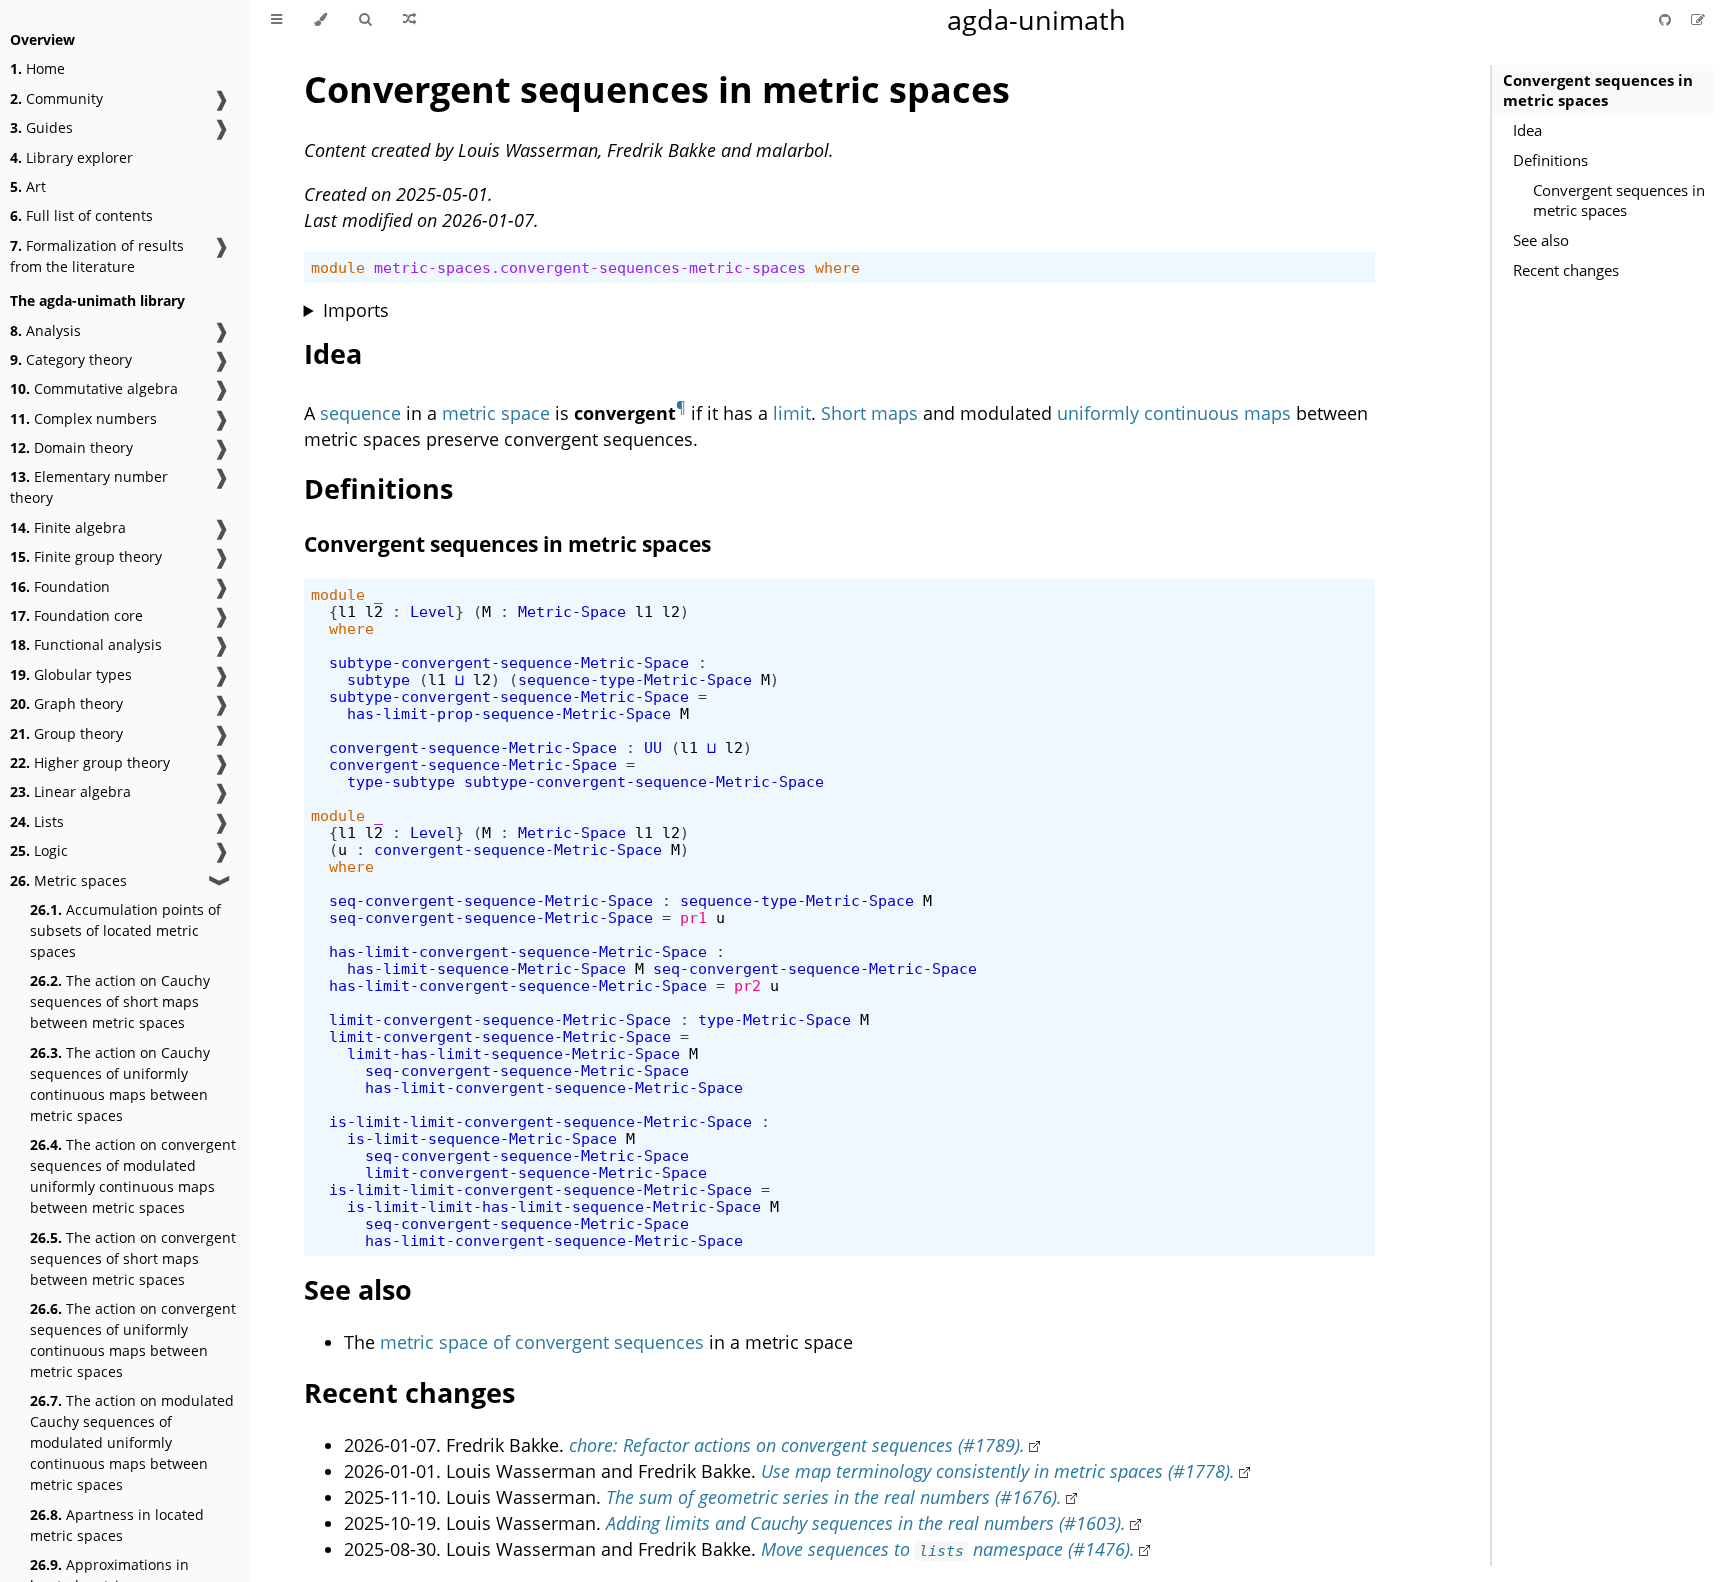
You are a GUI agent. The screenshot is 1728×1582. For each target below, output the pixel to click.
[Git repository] (1667, 19)
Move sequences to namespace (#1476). (948, 1549)
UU (653, 747)
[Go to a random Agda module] (409, 20)
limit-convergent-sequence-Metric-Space (500, 1019)
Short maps (869, 413)
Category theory (71, 359)
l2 (374, 611)
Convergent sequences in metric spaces (1598, 90)
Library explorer (71, 157)
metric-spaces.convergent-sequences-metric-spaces (590, 267)
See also (1541, 240)
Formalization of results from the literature (97, 256)
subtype (378, 679)
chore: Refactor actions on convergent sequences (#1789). (797, 1445)
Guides (41, 127)
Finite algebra (68, 527)
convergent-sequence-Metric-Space (473, 747)
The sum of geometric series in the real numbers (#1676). (834, 1497)
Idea (1527, 130)
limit (792, 413)
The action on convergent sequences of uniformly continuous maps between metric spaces (133, 1340)
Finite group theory (86, 556)
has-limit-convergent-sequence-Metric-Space (518, 951)
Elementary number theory (89, 487)
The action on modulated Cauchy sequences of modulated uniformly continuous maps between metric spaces (132, 1442)
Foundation (60, 586)
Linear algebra (70, 791)
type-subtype (401, 781)
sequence (360, 413)
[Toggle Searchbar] (365, 20)
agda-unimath (1036, 19)
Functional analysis (86, 644)
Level (432, 611)
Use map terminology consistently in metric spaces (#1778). (998, 1471)
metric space (496, 413)
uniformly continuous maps (1174, 413)
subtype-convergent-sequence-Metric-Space (509, 662)
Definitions (1550, 160)
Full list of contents (81, 215)
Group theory (66, 733)
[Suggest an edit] (1698, 19)
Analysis (45, 330)
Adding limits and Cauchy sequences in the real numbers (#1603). (866, 1523)
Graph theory (66, 703)
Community (56, 98)
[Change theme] (320, 20)
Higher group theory (90, 762)
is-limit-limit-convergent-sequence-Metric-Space (540, 1121)
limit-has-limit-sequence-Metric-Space (513, 1053)
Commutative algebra (94, 388)
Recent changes (1566, 270)
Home (37, 68)
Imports (356, 310)
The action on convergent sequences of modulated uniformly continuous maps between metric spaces (133, 1176)
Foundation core (76, 615)
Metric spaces (68, 880)
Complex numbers (83, 418)
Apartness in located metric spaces (117, 1525)
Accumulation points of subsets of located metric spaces (125, 930)
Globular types (71, 674)
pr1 (693, 917)
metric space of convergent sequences (542, 1342)
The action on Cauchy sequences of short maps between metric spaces (120, 1001)
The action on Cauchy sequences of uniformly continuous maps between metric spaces (120, 1084)
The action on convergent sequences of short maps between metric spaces (133, 1258)
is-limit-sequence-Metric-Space (482, 1138)
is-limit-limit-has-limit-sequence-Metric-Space (554, 1206)
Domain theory (71, 447)
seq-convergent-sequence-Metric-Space (491, 900)
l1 (347, 611)
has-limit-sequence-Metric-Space (486, 968)
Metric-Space (572, 611)
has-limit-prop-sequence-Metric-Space (509, 713)
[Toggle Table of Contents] (276, 20)
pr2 (747, 985)
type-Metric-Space (774, 1019)
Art (28, 186)
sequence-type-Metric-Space (635, 679)
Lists (37, 821)
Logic (39, 850)
